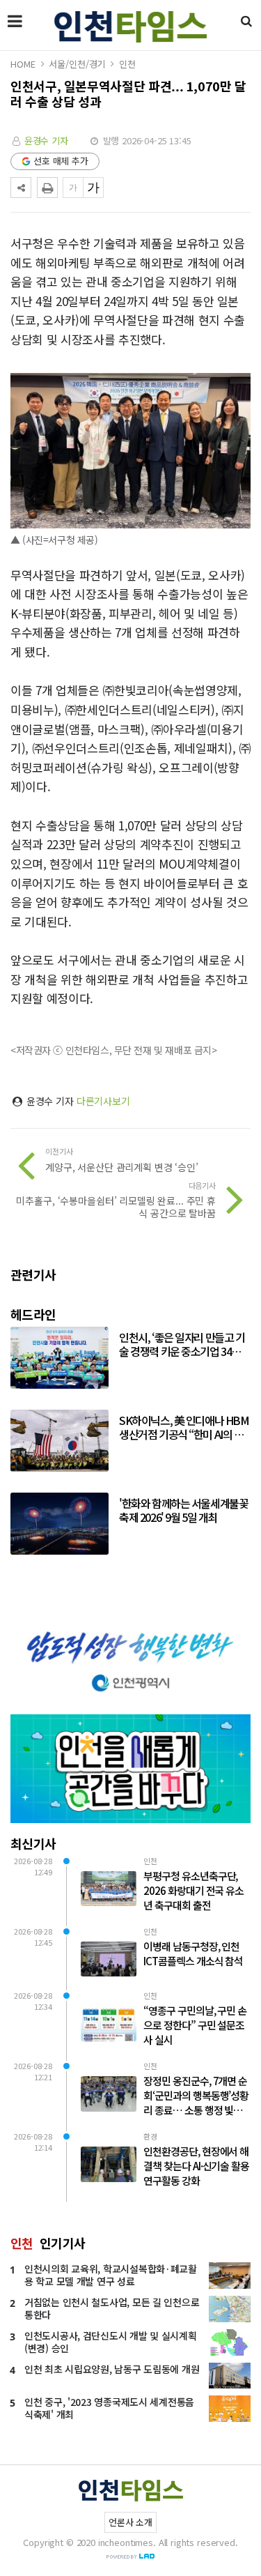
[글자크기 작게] (73, 188)
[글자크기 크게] (93, 188)
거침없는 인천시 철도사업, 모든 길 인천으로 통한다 (112, 2308)
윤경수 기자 (46, 140)
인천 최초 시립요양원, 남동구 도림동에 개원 (112, 2369)
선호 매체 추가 (61, 161)
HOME (23, 64)
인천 (127, 64)
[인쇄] (47, 188)
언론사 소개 (130, 2522)
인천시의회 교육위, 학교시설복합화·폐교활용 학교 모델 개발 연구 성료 (111, 2275)
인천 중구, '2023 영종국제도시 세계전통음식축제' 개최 (109, 2408)
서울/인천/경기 (77, 64)
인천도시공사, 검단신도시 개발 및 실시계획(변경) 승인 (111, 2342)
